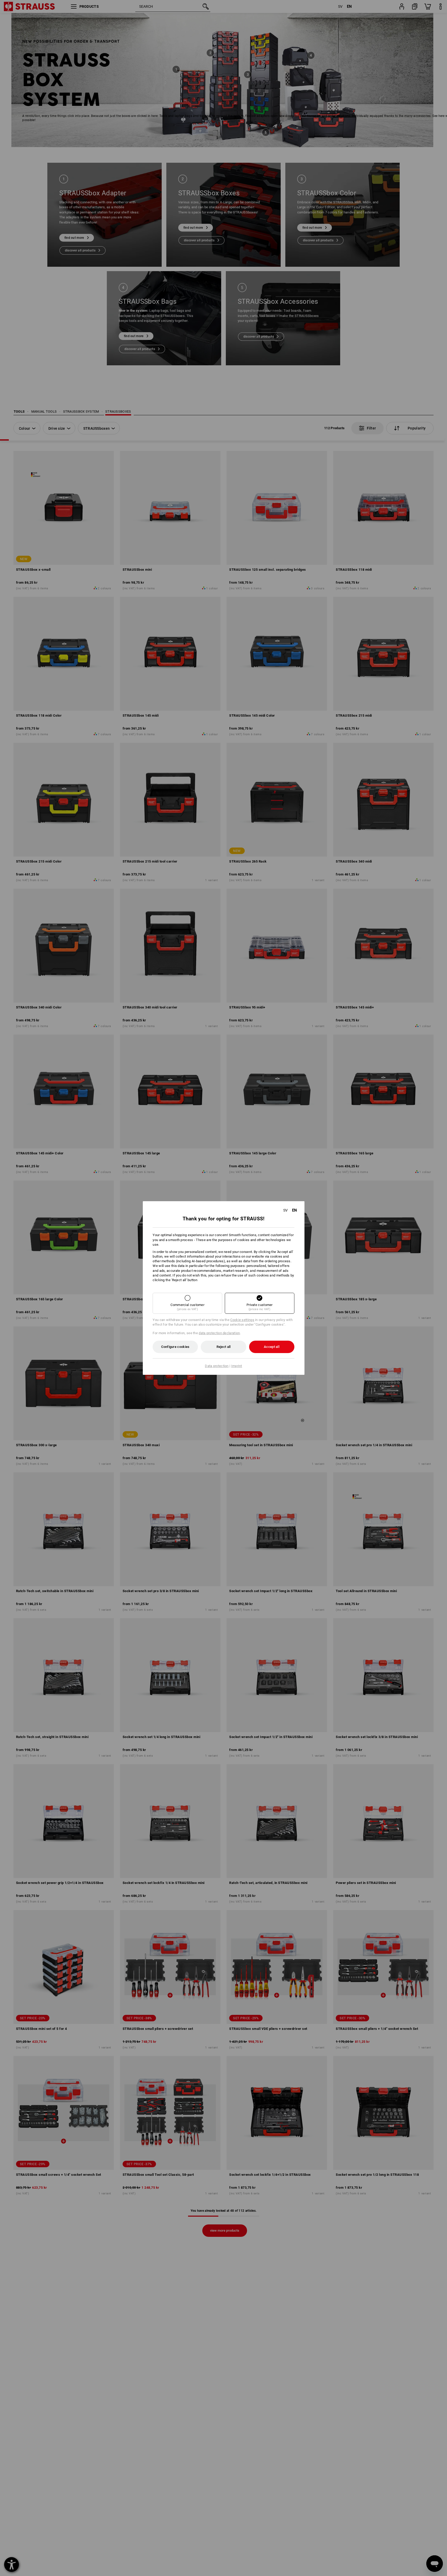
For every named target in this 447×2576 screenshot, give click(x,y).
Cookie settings (242, 1320)
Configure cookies (175, 1347)
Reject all (224, 1347)
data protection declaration (219, 1333)
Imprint (237, 1366)
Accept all (272, 1347)
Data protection (217, 1366)
